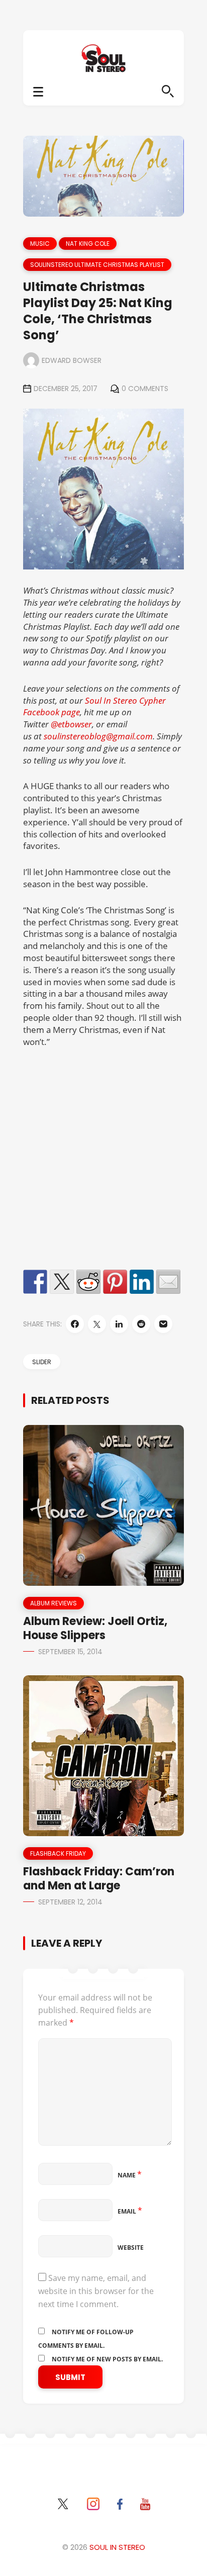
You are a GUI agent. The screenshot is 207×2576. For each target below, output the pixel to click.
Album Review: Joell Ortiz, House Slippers (95, 1628)
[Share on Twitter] (62, 1282)
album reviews (54, 1603)
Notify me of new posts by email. (107, 2359)
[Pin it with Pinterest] (115, 1282)
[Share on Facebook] (35, 1282)
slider (42, 1362)
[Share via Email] (163, 1324)
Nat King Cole (88, 244)
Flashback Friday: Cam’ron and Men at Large (99, 1879)
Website (131, 2248)
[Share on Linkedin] (142, 1282)
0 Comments (145, 389)
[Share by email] (168, 1282)
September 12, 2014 (70, 1902)
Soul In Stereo (117, 2547)
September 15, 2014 (70, 1652)
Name (130, 2175)
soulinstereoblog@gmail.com (98, 736)
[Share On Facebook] (75, 1324)
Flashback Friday (58, 1853)
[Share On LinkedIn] (119, 1324)
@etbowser (71, 724)
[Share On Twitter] (97, 1324)
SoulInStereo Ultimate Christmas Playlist (97, 265)
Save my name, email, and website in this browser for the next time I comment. (96, 2291)
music (40, 244)
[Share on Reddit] (88, 1282)
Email (130, 2211)
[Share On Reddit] (141, 1324)
